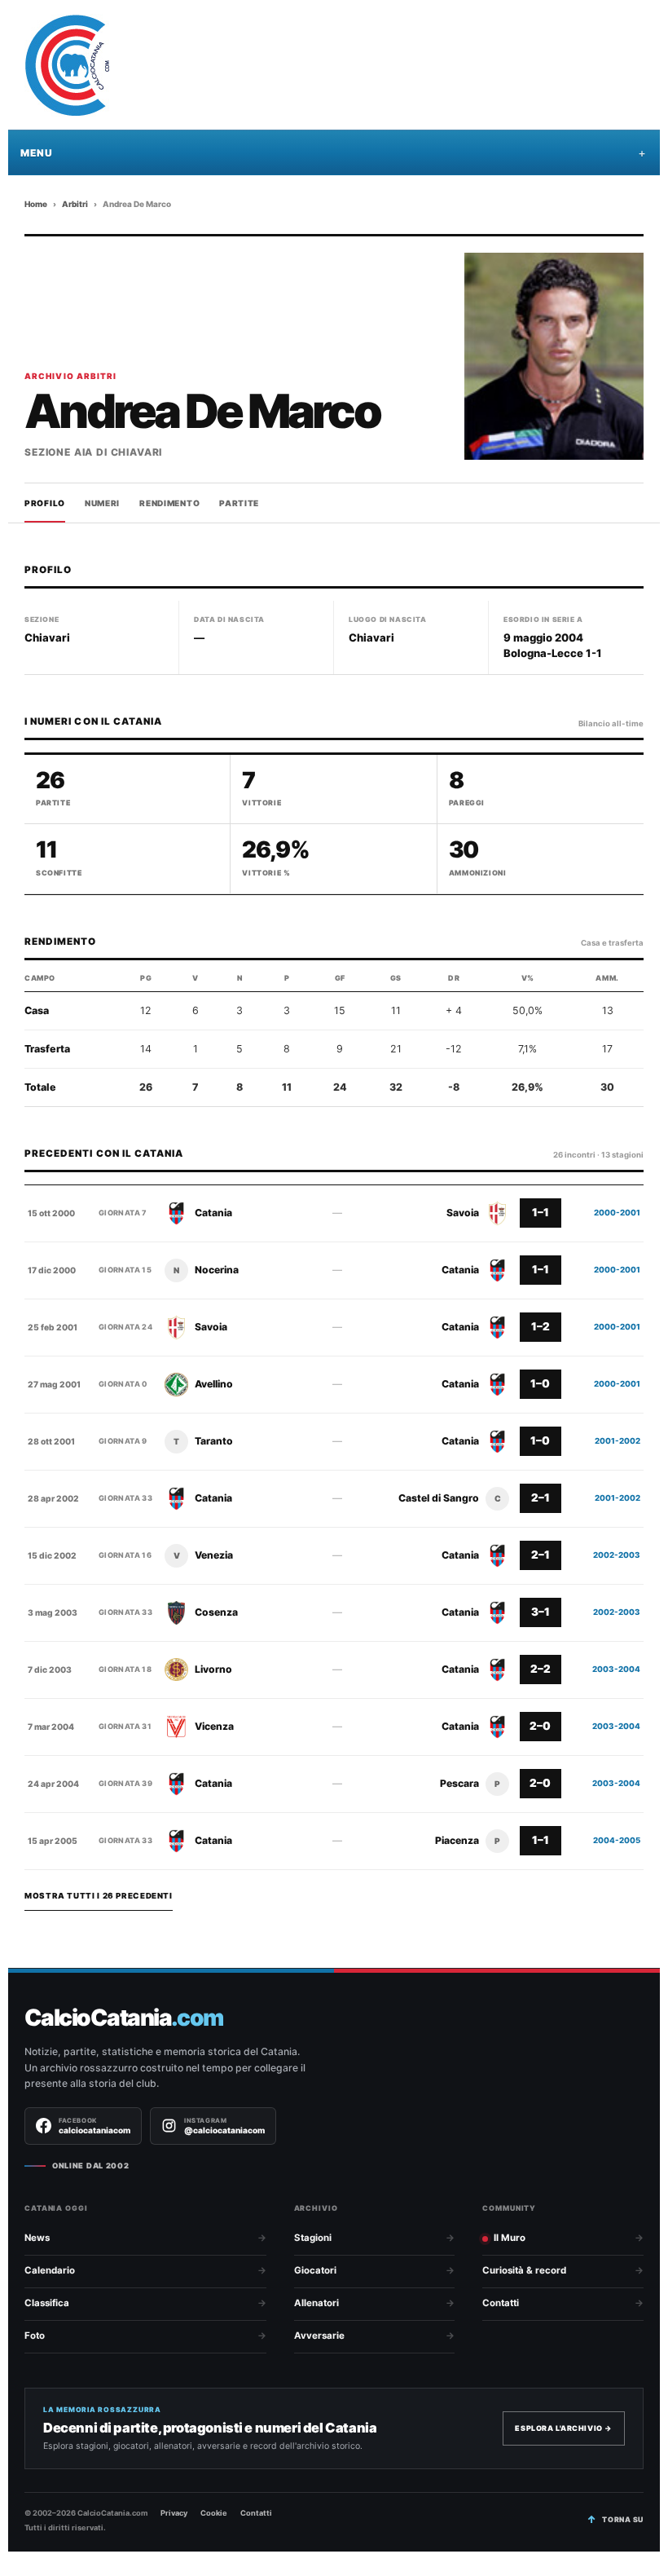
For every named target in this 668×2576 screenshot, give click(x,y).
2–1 (541, 1498)
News (37, 2238)
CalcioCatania (124, 2018)
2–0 (540, 1726)
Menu (36, 153)
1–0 (540, 1383)
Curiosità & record (524, 2270)
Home (36, 204)
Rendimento (169, 503)
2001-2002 (617, 1441)
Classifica (47, 2303)
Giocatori (315, 2270)
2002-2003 (617, 1555)
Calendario (50, 2270)
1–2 (541, 1326)
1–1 (541, 1212)
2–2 (541, 1669)
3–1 (541, 1612)
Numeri (102, 503)
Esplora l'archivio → (564, 2428)
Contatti (501, 2303)
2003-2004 (616, 1669)
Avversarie (319, 2336)
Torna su (623, 2519)
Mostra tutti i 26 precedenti (99, 1896)
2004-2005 (617, 1840)
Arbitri (75, 204)
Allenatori (316, 2303)
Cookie (214, 2513)
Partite (239, 503)
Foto (35, 2336)
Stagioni (313, 2238)
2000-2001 (617, 1213)
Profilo (45, 503)
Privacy (174, 2513)
